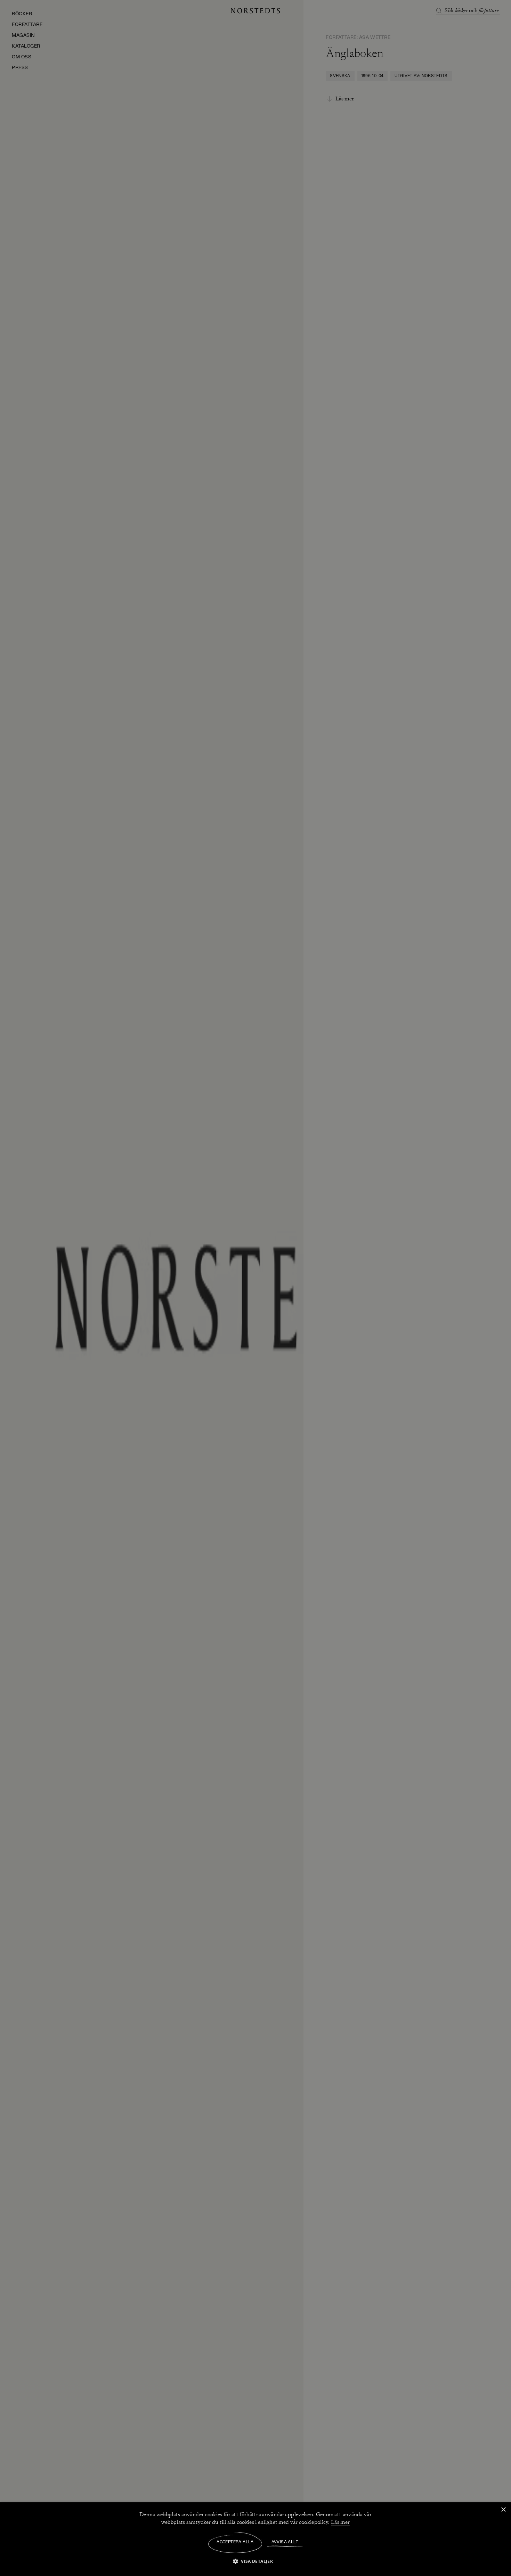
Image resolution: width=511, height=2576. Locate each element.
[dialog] (255, 1288)
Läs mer (340, 2522)
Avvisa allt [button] (285, 2542)
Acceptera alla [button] (235, 2542)
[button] (256, 2561)
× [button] (503, 2510)
